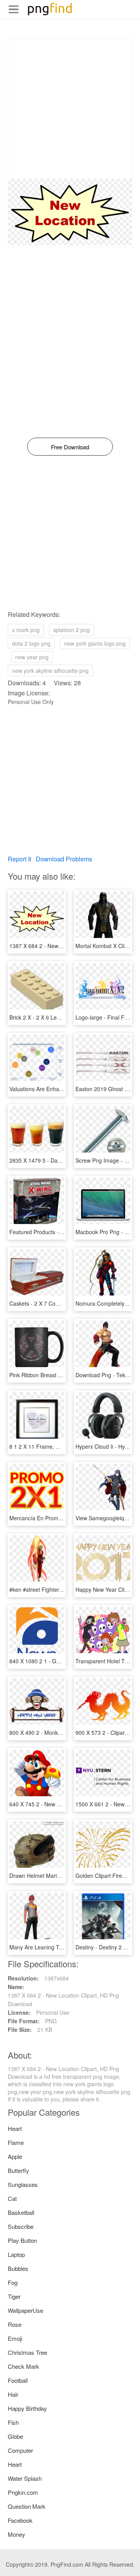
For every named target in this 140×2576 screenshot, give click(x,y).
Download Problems (64, 859)
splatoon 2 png (72, 630)
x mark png (26, 630)
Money (17, 2534)
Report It (19, 859)
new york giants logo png (95, 643)
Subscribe (21, 2226)
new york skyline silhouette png (50, 671)
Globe (15, 2436)
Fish (13, 2422)
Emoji (15, 2338)
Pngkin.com (23, 2492)
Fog (13, 2282)
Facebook (20, 2520)
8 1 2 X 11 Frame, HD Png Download (55, 1446)
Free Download (70, 447)
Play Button (22, 2240)
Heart (15, 2128)
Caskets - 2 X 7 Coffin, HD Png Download (60, 1303)
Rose (15, 2324)
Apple (15, 2156)
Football (18, 2380)
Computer (20, 2450)
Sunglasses (23, 2184)
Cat (12, 2198)
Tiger (14, 2296)
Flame (16, 2142)
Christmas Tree (27, 2352)
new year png (32, 657)
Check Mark (24, 2366)
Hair (13, 2394)
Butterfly (18, 2170)
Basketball (21, 2212)
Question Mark (27, 2506)
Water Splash (25, 2478)
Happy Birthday (27, 2408)
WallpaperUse (25, 2310)
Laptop (16, 2254)
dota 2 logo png (31, 643)
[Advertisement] (70, 108)
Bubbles (18, 2268)
